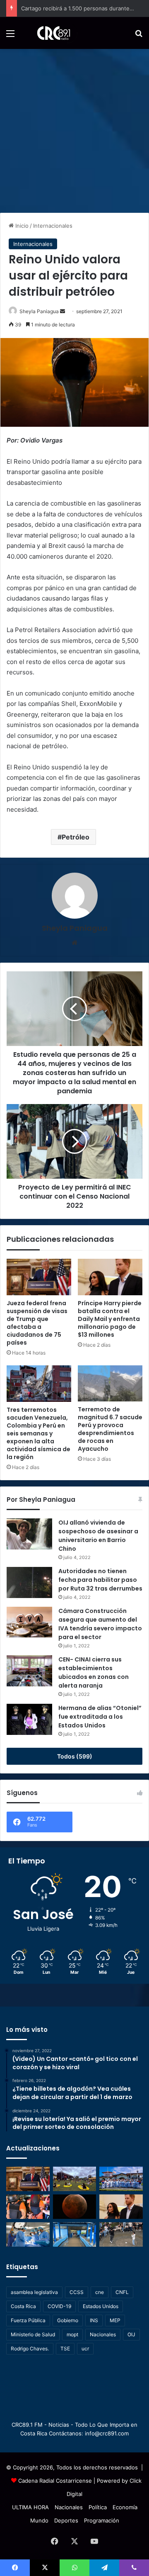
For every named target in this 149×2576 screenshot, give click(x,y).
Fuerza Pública (28, 2320)
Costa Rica (23, 2306)
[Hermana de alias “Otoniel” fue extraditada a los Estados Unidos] (29, 1719)
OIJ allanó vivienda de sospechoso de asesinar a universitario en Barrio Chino (98, 1536)
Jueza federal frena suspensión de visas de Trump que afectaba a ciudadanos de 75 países (37, 1323)
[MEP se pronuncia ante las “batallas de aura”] (121, 2234)
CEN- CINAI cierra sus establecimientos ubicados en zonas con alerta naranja (94, 1672)
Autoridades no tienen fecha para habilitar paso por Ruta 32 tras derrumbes (100, 1580)
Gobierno (68, 2320)
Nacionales (103, 2334)
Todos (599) (75, 1756)
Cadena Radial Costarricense (55, 2481)
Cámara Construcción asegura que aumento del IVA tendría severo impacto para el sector (100, 1624)
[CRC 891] (49, 33)
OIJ (131, 2334)
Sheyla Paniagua (39, 311)
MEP (115, 2320)
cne (100, 2292)
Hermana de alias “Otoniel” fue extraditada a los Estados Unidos (100, 1717)
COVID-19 (59, 2306)
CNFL (122, 2292)
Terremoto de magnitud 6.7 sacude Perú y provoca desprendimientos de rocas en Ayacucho (110, 1429)
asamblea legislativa (34, 2292)
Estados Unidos (101, 2306)
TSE (65, 2349)
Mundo (39, 2520)
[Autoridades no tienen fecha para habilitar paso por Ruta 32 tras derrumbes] (29, 1582)
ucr (85, 2349)
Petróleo (76, 837)
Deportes (66, 2520)
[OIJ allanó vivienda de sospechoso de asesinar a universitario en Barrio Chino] (29, 1534)
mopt (72, 2334)
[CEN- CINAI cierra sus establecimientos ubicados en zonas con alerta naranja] (29, 1671)
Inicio (21, 226)
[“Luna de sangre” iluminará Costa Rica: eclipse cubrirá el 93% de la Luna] (75, 2207)
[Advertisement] (74, 128)
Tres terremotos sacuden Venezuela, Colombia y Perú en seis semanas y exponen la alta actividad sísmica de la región (38, 1433)
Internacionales (53, 226)
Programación (102, 2520)
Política (98, 2507)
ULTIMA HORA (30, 2507)
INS (94, 2320)
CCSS (77, 2292)
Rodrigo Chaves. (30, 2349)
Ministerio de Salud (33, 2334)
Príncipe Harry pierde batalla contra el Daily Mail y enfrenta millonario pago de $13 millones (110, 1319)
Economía (125, 2507)
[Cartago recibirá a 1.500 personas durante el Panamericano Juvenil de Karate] (121, 2179)
